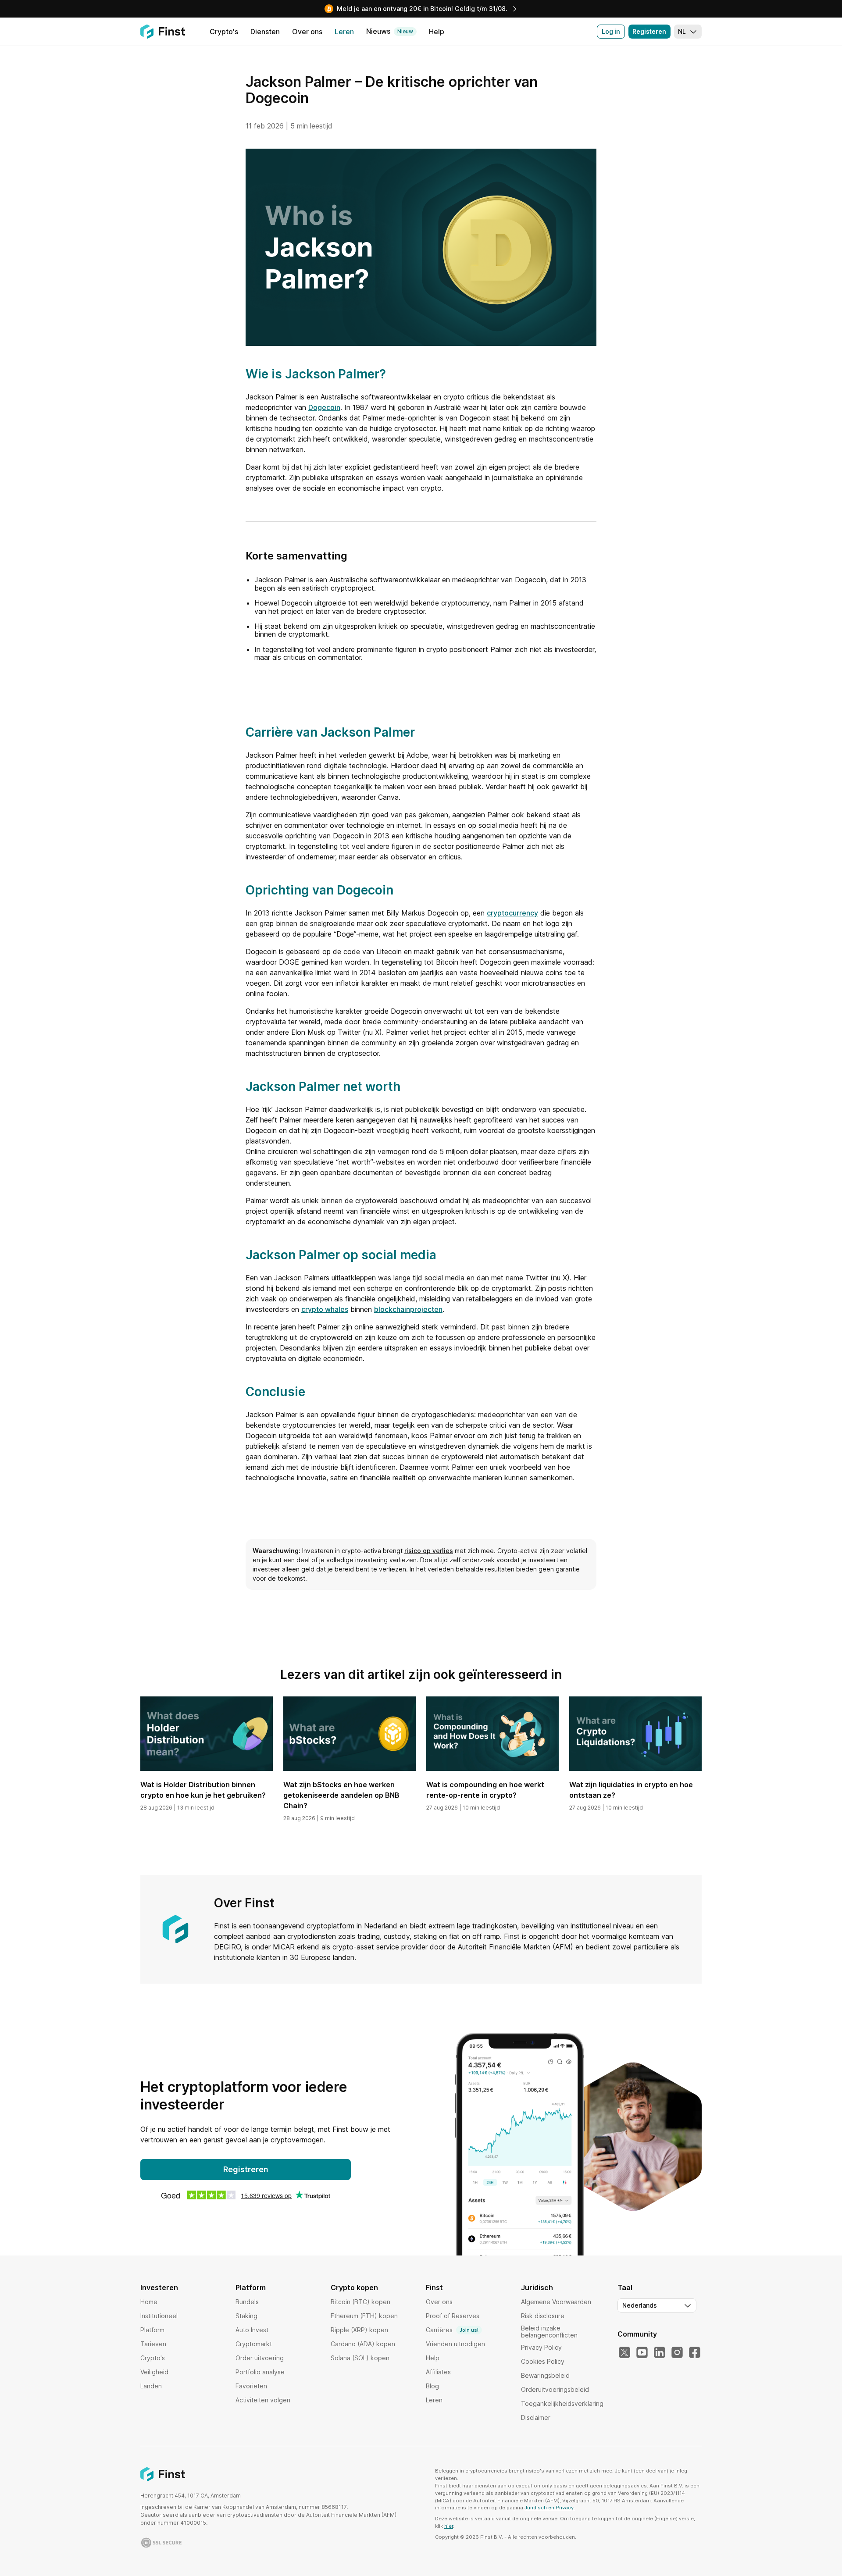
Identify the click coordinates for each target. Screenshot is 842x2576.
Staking (246, 2316)
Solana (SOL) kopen (360, 2358)
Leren (434, 2400)
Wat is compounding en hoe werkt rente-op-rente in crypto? (485, 1790)
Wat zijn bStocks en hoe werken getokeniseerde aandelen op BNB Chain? (341, 1795)
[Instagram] (677, 2353)
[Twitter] (624, 2353)
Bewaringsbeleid (545, 2375)
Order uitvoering (260, 2358)
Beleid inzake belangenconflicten (549, 2332)
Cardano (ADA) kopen (363, 2344)
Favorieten (251, 2386)
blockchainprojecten (408, 1309)
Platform (152, 2330)
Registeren (649, 31)
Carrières (452, 2330)
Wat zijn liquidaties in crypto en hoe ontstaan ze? (631, 1790)
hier (449, 2526)
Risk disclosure (543, 2316)
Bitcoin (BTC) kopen (360, 2302)
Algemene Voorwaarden (556, 2302)
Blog (432, 2386)
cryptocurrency (512, 913)
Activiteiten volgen (263, 2400)
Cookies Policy (543, 2361)
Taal (625, 2287)
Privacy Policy (541, 2347)
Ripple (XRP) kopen (359, 2330)
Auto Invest (252, 2330)
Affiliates (438, 2372)
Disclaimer (536, 2417)
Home (149, 2302)
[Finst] (163, 32)
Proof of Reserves (453, 2316)
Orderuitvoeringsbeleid (555, 2389)
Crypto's (153, 2358)
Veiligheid (154, 2372)
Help (433, 2358)
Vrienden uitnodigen (455, 2344)
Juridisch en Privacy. (550, 2508)
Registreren (246, 2169)
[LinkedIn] (660, 2353)
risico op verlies (429, 1551)
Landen (151, 2386)
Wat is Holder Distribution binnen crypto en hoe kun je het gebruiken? (203, 1790)
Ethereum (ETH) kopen (364, 2316)
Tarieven (153, 2344)
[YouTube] (642, 2353)
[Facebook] (695, 2353)
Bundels (247, 2302)
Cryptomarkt (254, 2344)
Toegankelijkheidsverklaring (562, 2403)
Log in (611, 31)
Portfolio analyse (260, 2372)
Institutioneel (159, 2316)
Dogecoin (324, 407)
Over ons (439, 2302)
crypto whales (325, 1309)
